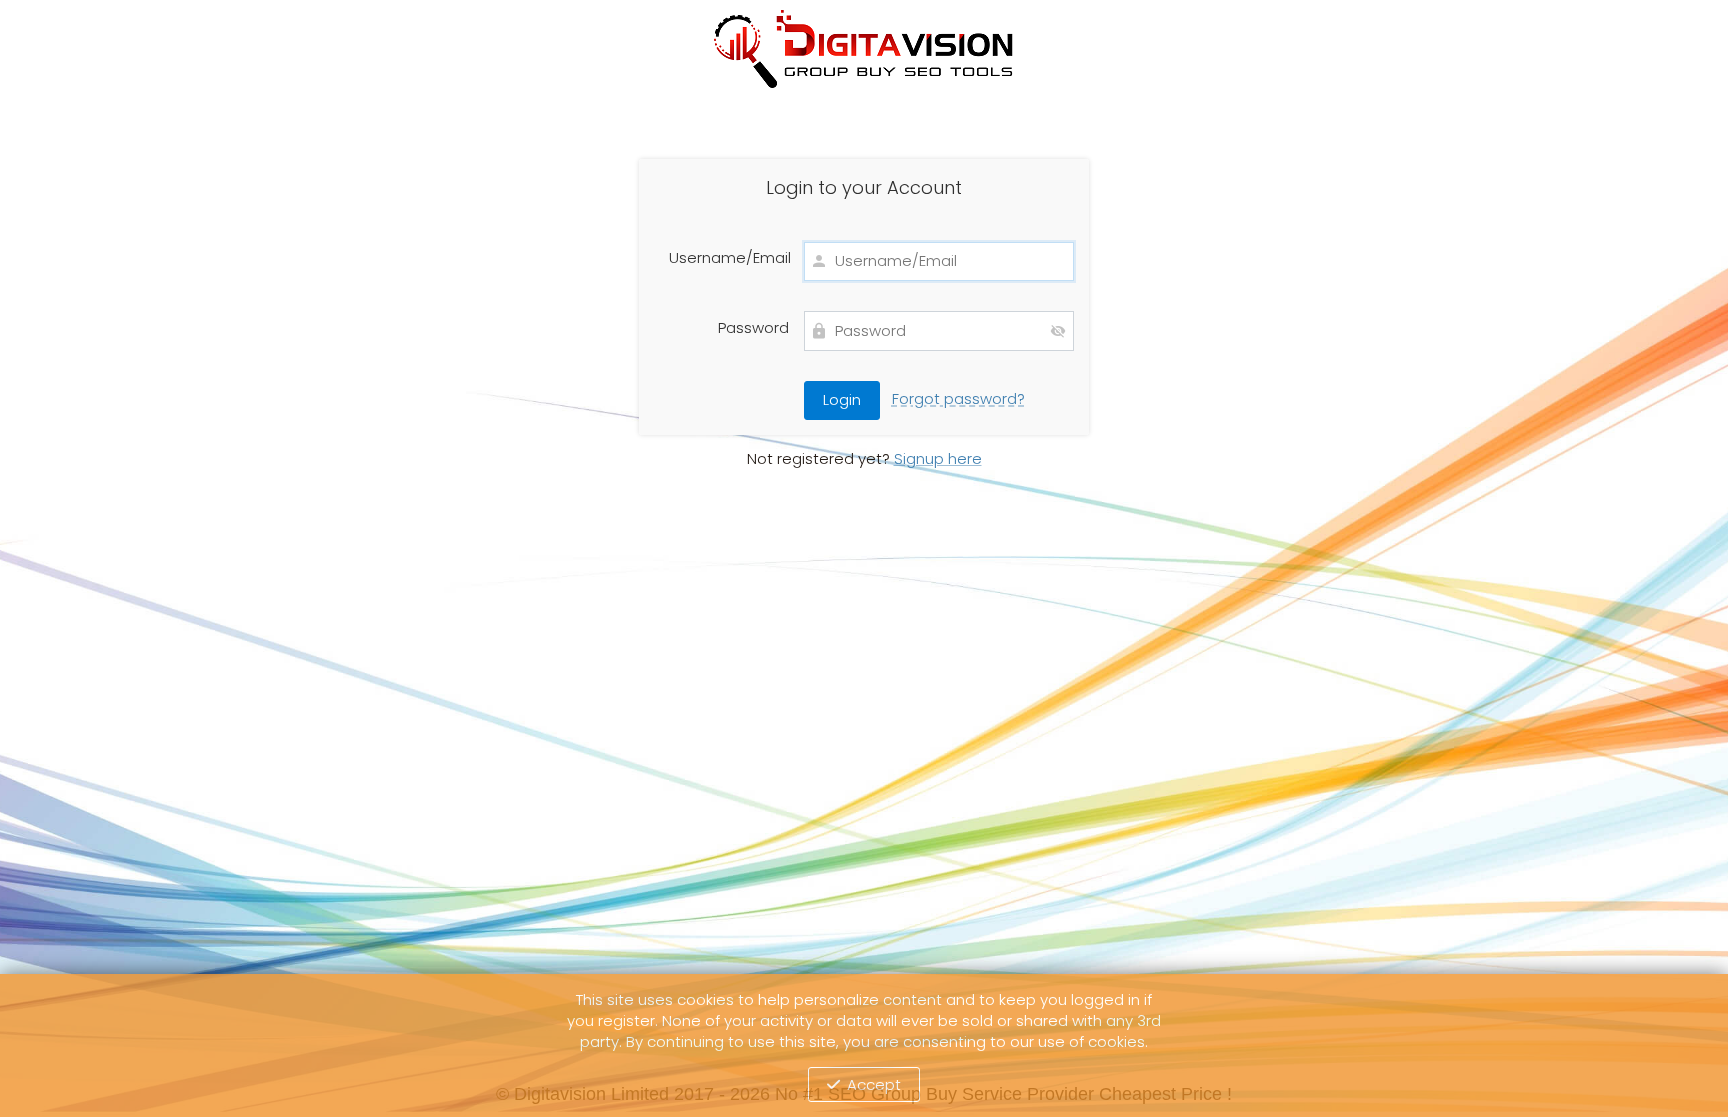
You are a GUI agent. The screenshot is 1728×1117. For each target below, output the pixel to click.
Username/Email (729, 258)
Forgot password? (958, 398)
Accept (874, 1084)
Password (753, 328)
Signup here (938, 458)
